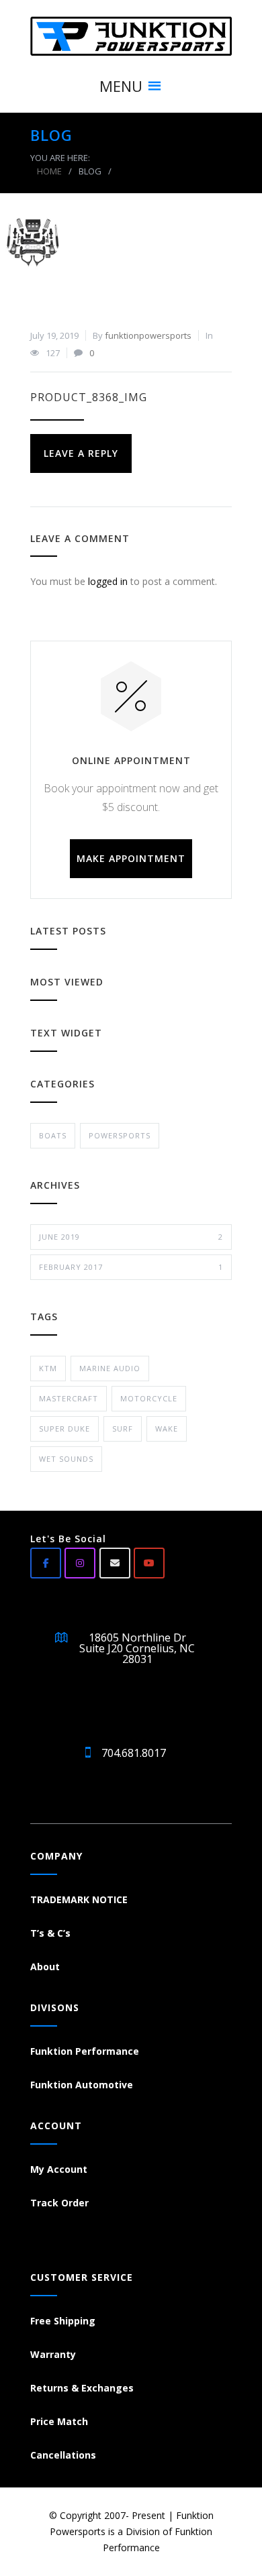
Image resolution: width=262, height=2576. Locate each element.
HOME (49, 171)
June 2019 (131, 1237)
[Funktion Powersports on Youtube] (149, 1563)
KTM (48, 1368)
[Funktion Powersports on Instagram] (80, 1563)
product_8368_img (89, 397)
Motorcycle (149, 1398)
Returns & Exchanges (82, 2388)
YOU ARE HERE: (60, 158)
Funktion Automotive (82, 2085)
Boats (53, 1135)
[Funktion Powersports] (131, 36)
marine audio (110, 1368)
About (45, 1967)
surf (123, 1429)
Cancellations (63, 2455)
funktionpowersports (148, 335)
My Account (59, 2169)
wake (167, 1429)
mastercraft (69, 1398)
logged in (108, 581)
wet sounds (66, 1459)
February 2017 (131, 1267)
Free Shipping (63, 2321)
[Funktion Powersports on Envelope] (115, 1563)
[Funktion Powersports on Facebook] (46, 1563)
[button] (121, 86)
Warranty (53, 2354)
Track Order (59, 2203)
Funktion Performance (85, 2051)
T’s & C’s (50, 1933)
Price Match (59, 2421)
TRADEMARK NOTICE (79, 1899)
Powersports (120, 1135)
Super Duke (64, 1429)
